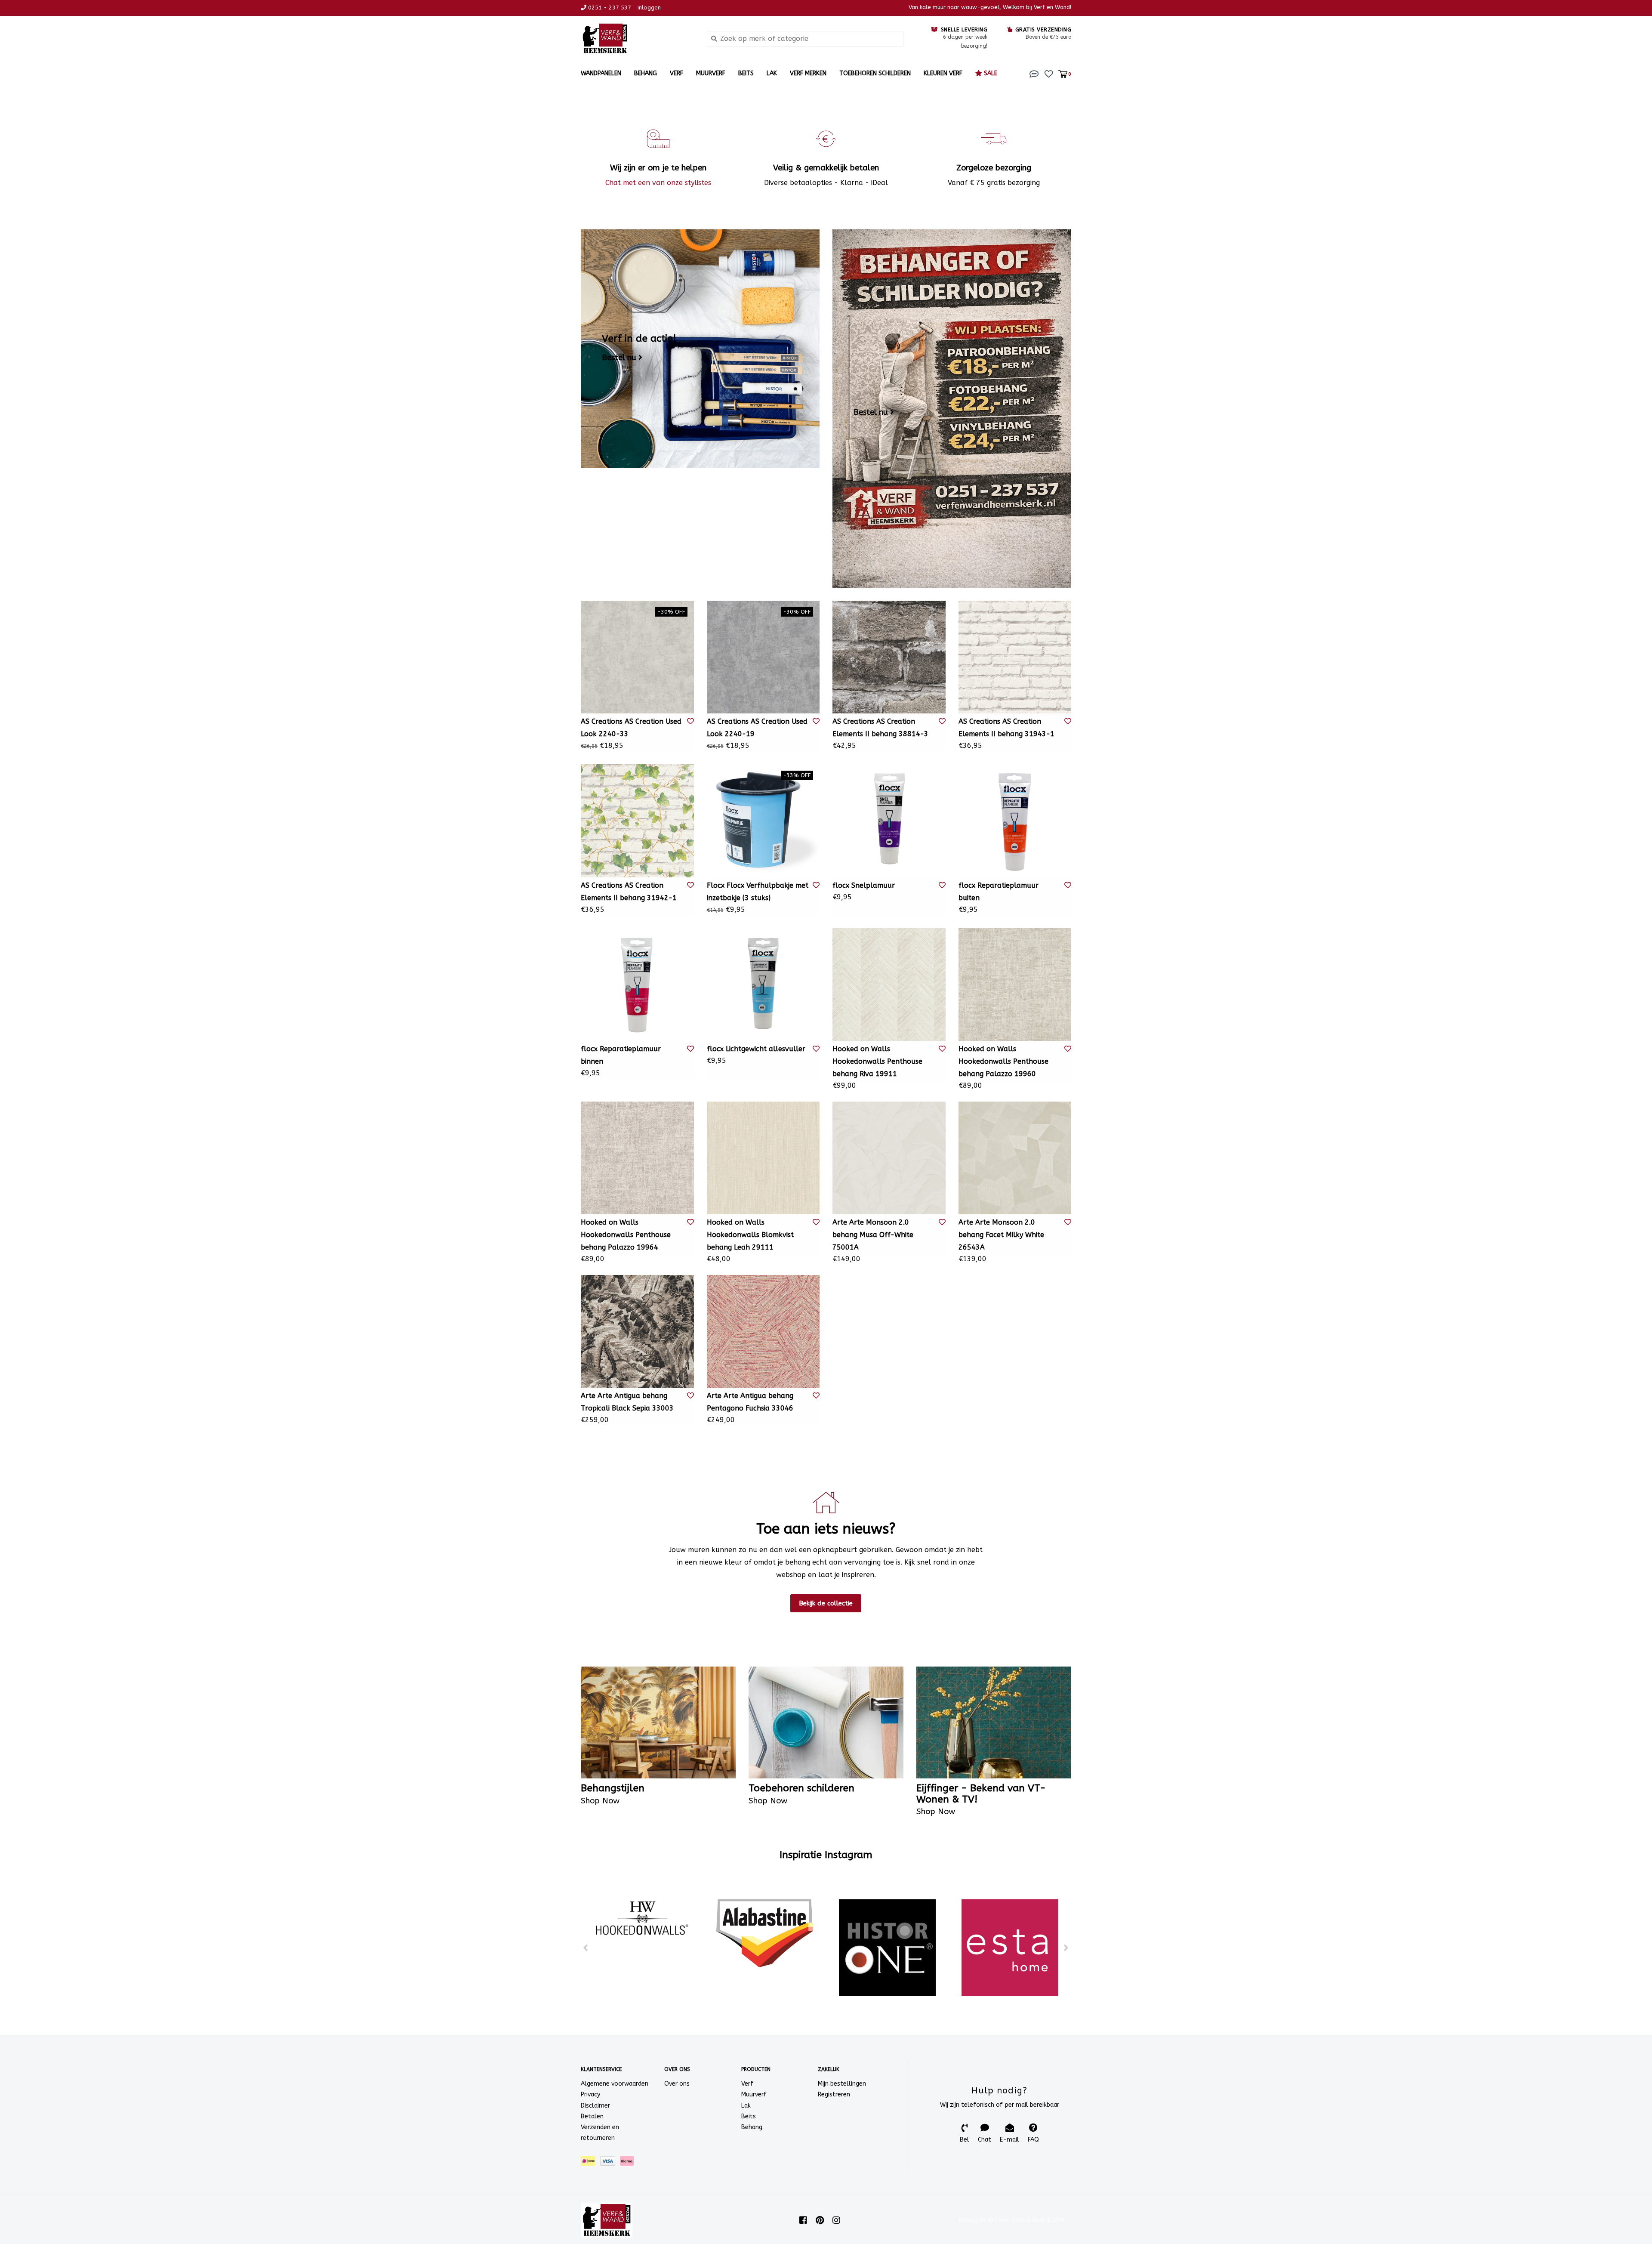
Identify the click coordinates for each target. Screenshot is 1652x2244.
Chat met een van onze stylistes (658, 183)
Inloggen (649, 8)
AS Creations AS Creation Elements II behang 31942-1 (629, 892)
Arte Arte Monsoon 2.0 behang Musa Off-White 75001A (873, 1235)
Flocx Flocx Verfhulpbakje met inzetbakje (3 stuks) (758, 892)
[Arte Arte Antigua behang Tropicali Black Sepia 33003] (637, 1332)
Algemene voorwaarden (615, 2084)
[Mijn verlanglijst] (1049, 73)
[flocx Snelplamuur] (889, 821)
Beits (746, 73)
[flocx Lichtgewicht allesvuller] (763, 985)
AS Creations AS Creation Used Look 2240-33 (631, 728)
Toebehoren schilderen (875, 73)
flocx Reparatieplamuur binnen (621, 1055)
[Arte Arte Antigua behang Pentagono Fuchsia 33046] (763, 1332)
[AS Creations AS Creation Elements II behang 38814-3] (889, 657)
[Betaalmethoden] (590, 2163)
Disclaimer (595, 2106)
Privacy (590, 2094)
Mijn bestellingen (842, 2084)
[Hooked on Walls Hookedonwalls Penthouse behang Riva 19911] (889, 985)
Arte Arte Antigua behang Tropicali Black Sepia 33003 (627, 1402)
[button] (1034, 73)
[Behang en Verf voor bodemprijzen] (637, 39)
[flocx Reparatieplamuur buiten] (1015, 821)
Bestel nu (619, 358)
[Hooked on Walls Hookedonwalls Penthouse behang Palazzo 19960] (1015, 985)
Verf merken (808, 73)
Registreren (834, 2094)
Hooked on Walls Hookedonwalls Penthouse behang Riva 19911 (877, 1061)
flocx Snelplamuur (864, 885)
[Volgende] (1066, 1948)
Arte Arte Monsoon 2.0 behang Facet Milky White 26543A (1001, 1235)
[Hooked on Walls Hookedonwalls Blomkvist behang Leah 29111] (763, 1158)
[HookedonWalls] (642, 1919)
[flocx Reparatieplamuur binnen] (637, 985)
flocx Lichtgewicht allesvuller (756, 1049)
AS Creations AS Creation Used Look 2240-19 (757, 728)
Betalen (592, 2116)
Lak (772, 73)
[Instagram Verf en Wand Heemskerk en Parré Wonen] (836, 2220)
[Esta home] (1010, 1948)
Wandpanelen (601, 73)
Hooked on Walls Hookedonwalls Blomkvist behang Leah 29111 (750, 1235)
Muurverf (711, 73)
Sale (990, 73)
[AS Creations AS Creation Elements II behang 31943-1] (1015, 657)
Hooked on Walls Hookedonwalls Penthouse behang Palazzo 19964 (626, 1235)
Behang (646, 73)
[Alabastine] (765, 1933)
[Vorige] (586, 1948)
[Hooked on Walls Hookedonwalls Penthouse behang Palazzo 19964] (637, 1158)
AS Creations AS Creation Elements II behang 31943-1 (1006, 728)
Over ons (677, 2084)
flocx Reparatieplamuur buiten (999, 892)
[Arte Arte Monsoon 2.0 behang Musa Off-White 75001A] (889, 1158)
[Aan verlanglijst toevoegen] (690, 721)
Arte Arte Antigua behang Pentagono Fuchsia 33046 (750, 1402)
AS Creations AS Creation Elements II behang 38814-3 (880, 728)
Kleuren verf (943, 73)
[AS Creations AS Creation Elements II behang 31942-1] (637, 821)
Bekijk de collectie (826, 1603)
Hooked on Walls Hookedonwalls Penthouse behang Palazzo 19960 (1003, 1061)
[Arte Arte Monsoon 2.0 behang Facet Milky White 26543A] (1015, 1158)
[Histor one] (887, 1948)
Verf (677, 73)
